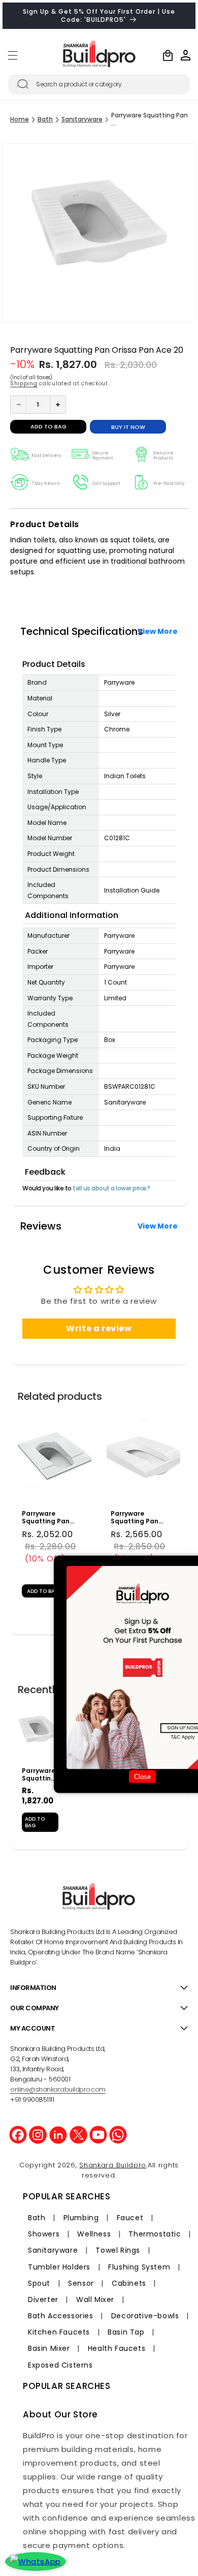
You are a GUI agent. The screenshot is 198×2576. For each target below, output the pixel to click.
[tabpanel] (55, 1509)
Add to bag (35, 1822)
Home (20, 119)
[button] (13, 55)
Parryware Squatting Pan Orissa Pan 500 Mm (53, 1517)
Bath (45, 119)
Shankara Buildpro (113, 2165)
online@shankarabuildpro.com (58, 2089)
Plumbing (81, 2218)
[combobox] (99, 84)
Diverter (43, 2299)
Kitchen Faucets (59, 2332)
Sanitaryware (82, 119)
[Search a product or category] (23, 84)
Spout (39, 2283)
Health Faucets (117, 2348)
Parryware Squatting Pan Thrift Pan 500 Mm (140, 1517)
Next (188, 1509)
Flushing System (139, 2267)
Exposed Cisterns (60, 2365)
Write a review (99, 1328)
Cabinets (129, 2283)
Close (142, 1777)
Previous (10, 1509)
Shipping (24, 384)
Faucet (130, 2218)
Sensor (81, 2283)
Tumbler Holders (59, 2267)
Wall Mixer (95, 2299)
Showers (44, 2234)
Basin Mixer (49, 2348)
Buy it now (128, 427)
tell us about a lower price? (111, 1188)
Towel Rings (118, 2250)
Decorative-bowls (145, 2316)
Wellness (94, 2234)
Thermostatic (155, 2234)
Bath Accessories (61, 2316)
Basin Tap (126, 2332)
